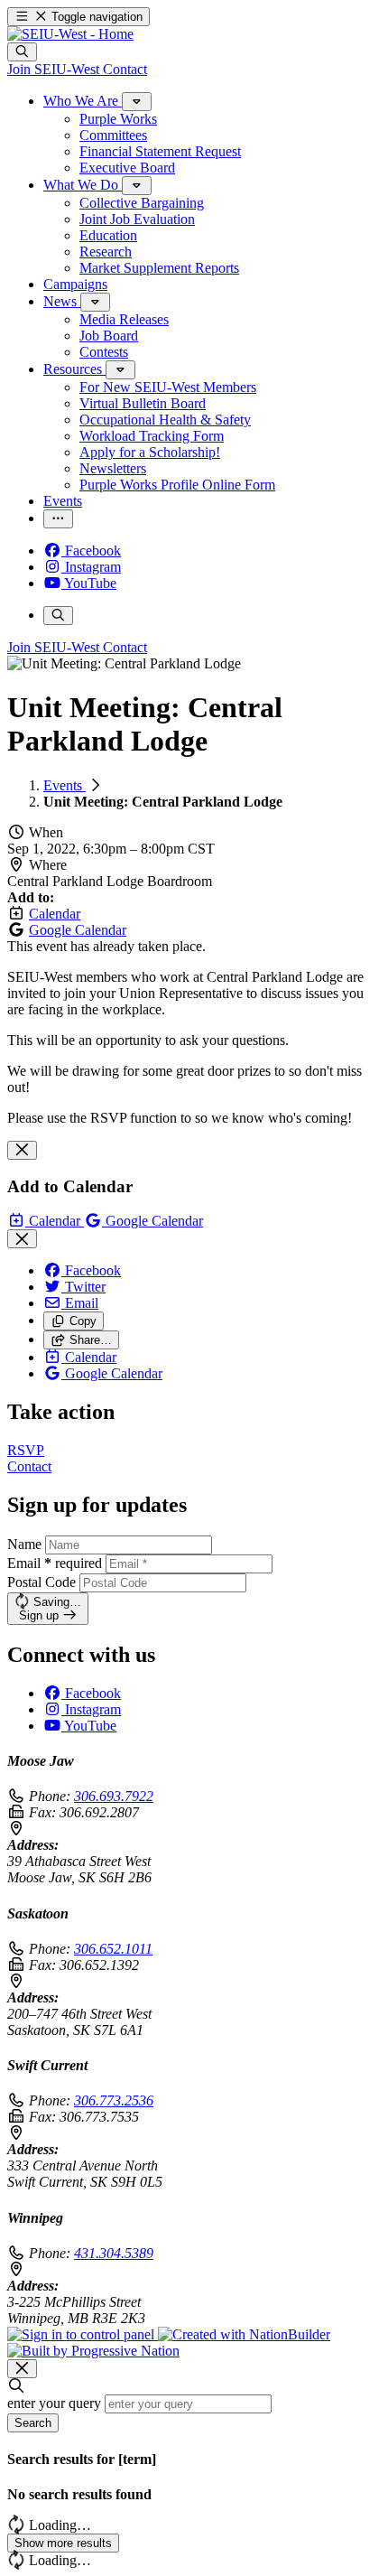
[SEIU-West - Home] (70, 34)
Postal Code (42, 1582)
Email (55, 1563)
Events (65, 785)
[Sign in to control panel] (83, 2334)
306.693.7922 (114, 1796)
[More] (137, 102)
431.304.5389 (114, 2253)
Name (24, 1544)
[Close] (22, 1150)
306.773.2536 (114, 2100)
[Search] (22, 52)
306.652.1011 (113, 1949)
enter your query (54, 2403)
